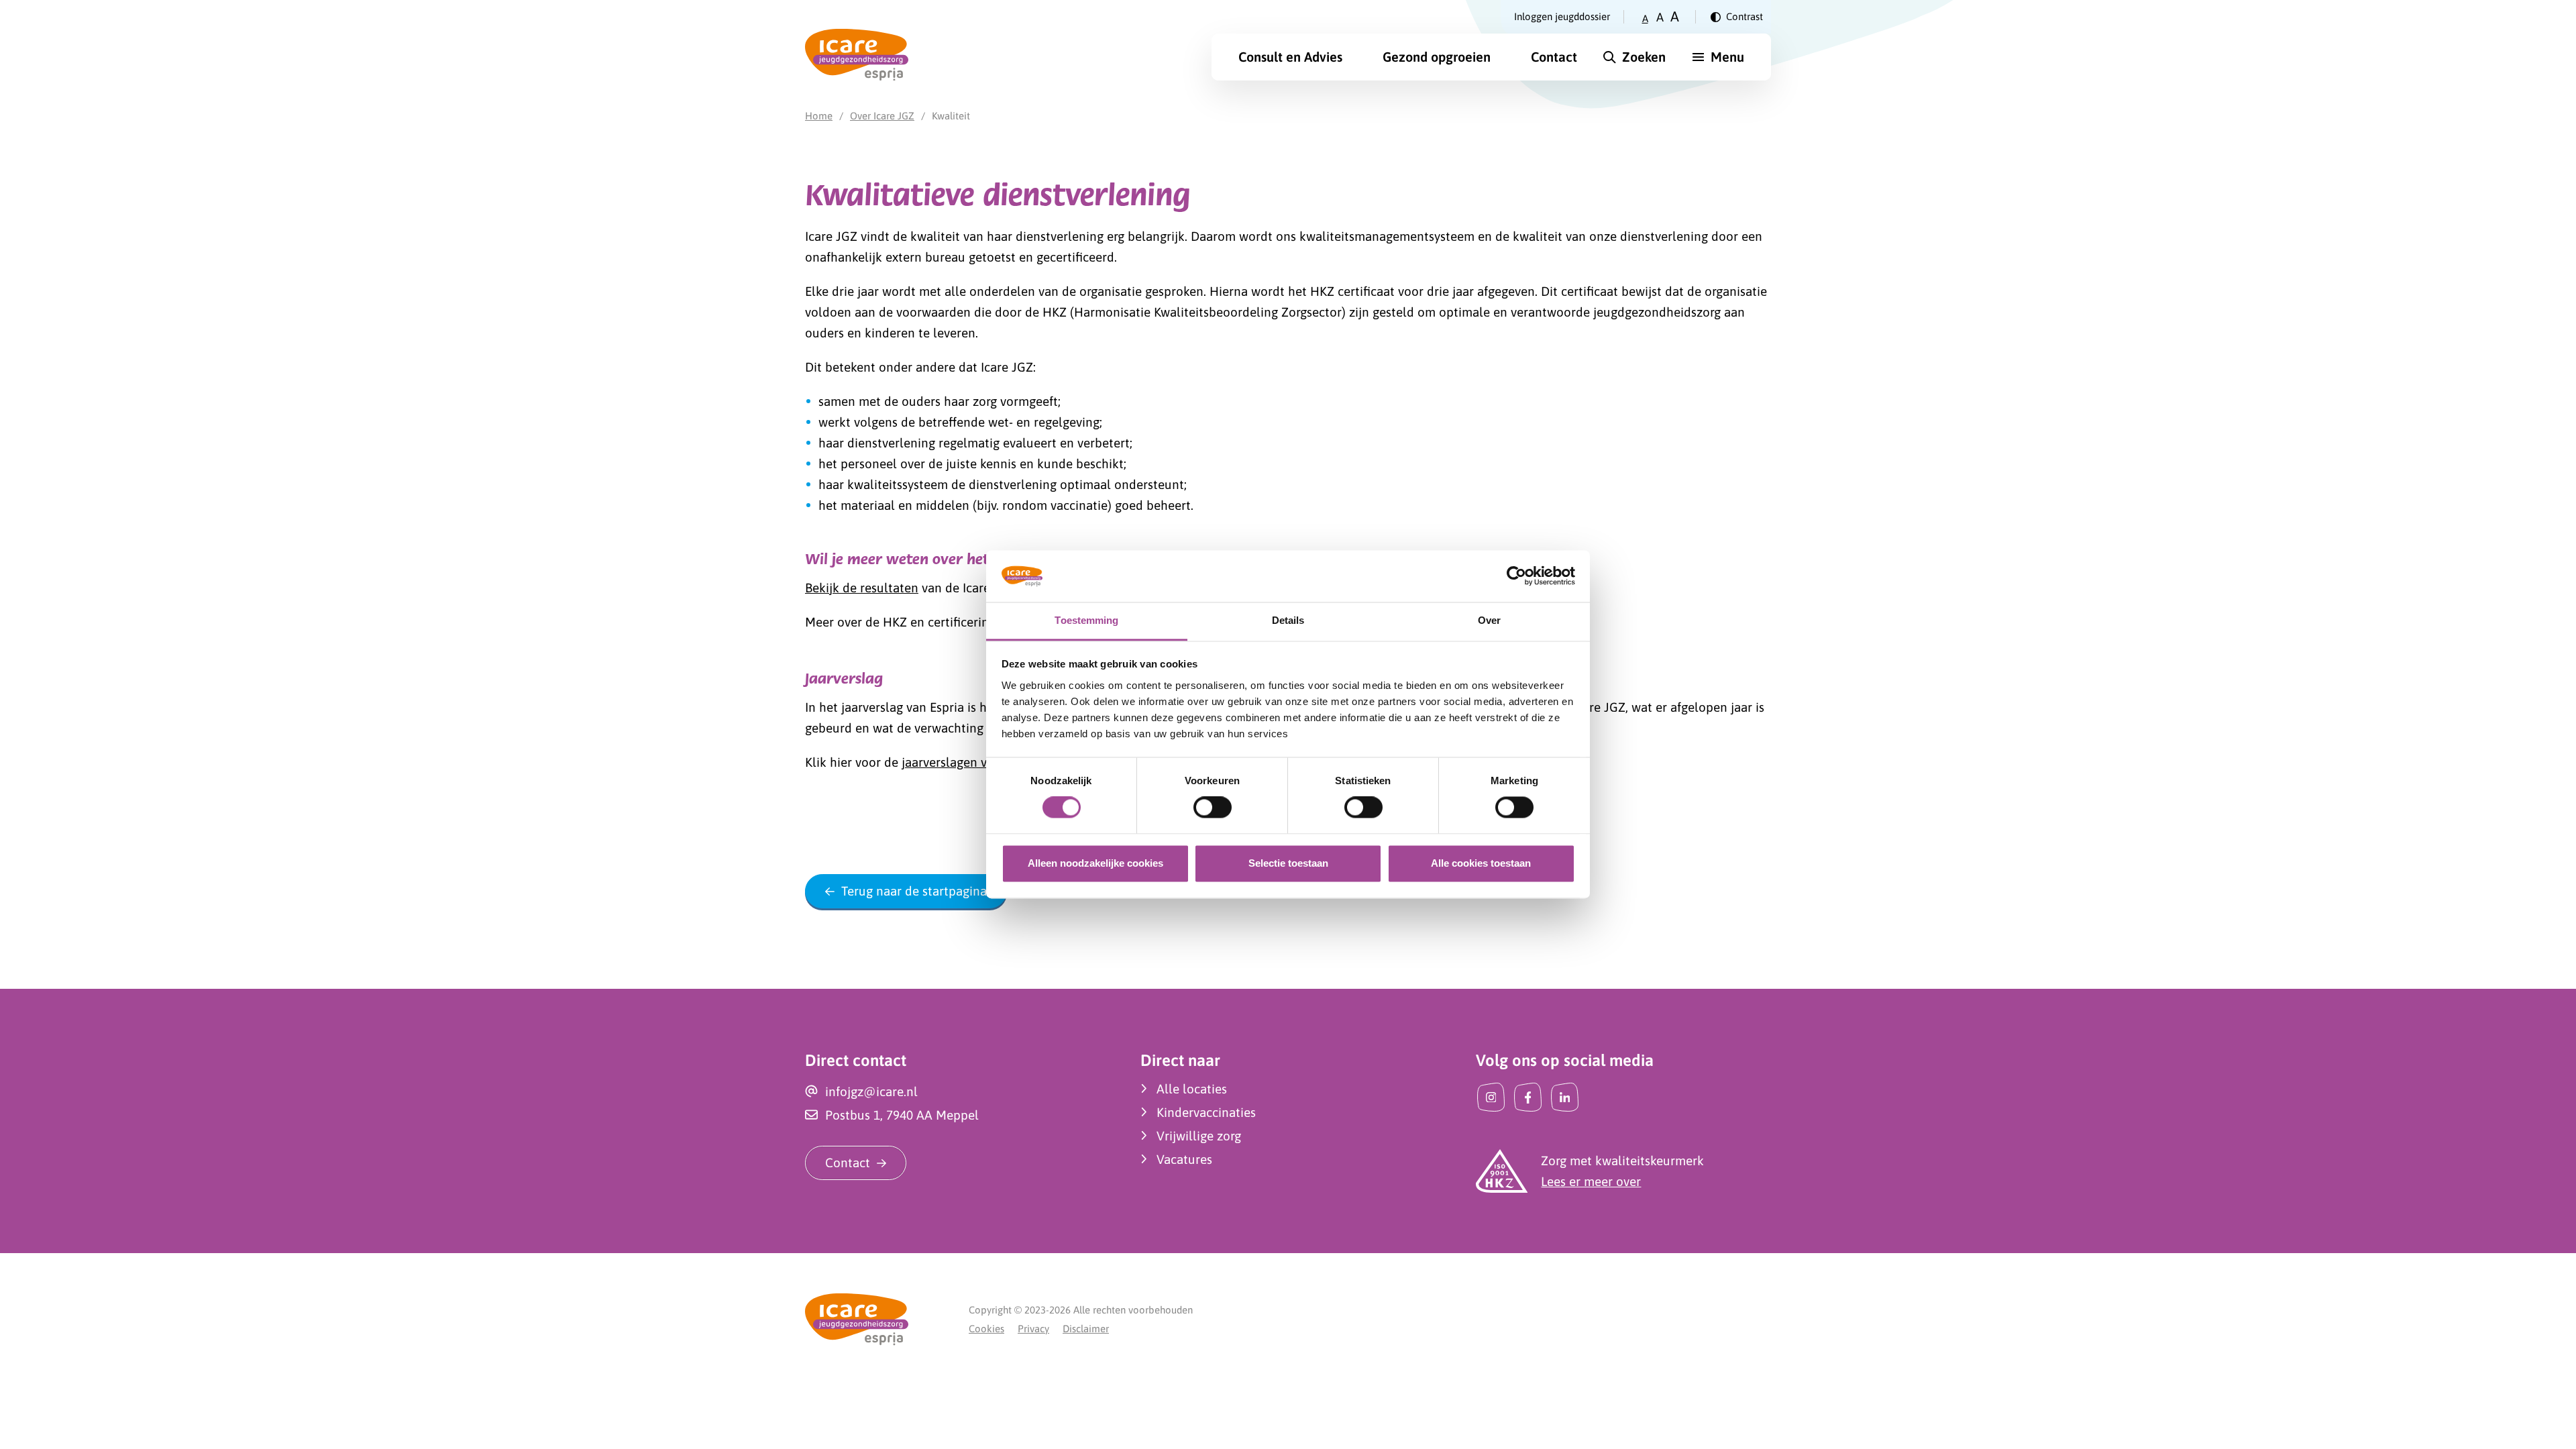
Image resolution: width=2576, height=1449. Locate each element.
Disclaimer (1086, 1329)
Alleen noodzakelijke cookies (1095, 863)
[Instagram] (1491, 1097)
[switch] (1213, 808)
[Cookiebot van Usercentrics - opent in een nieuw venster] (1516, 576)
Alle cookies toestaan (1481, 863)
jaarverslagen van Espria (970, 762)
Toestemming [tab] (1086, 620)
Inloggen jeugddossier (1562, 16)
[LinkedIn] (1565, 1097)
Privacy (1033, 1329)
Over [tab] (1489, 620)
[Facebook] (1528, 1097)
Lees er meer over (1591, 1181)
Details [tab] (1288, 620)
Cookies (986, 1329)
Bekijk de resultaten (862, 588)
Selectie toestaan (1288, 863)
